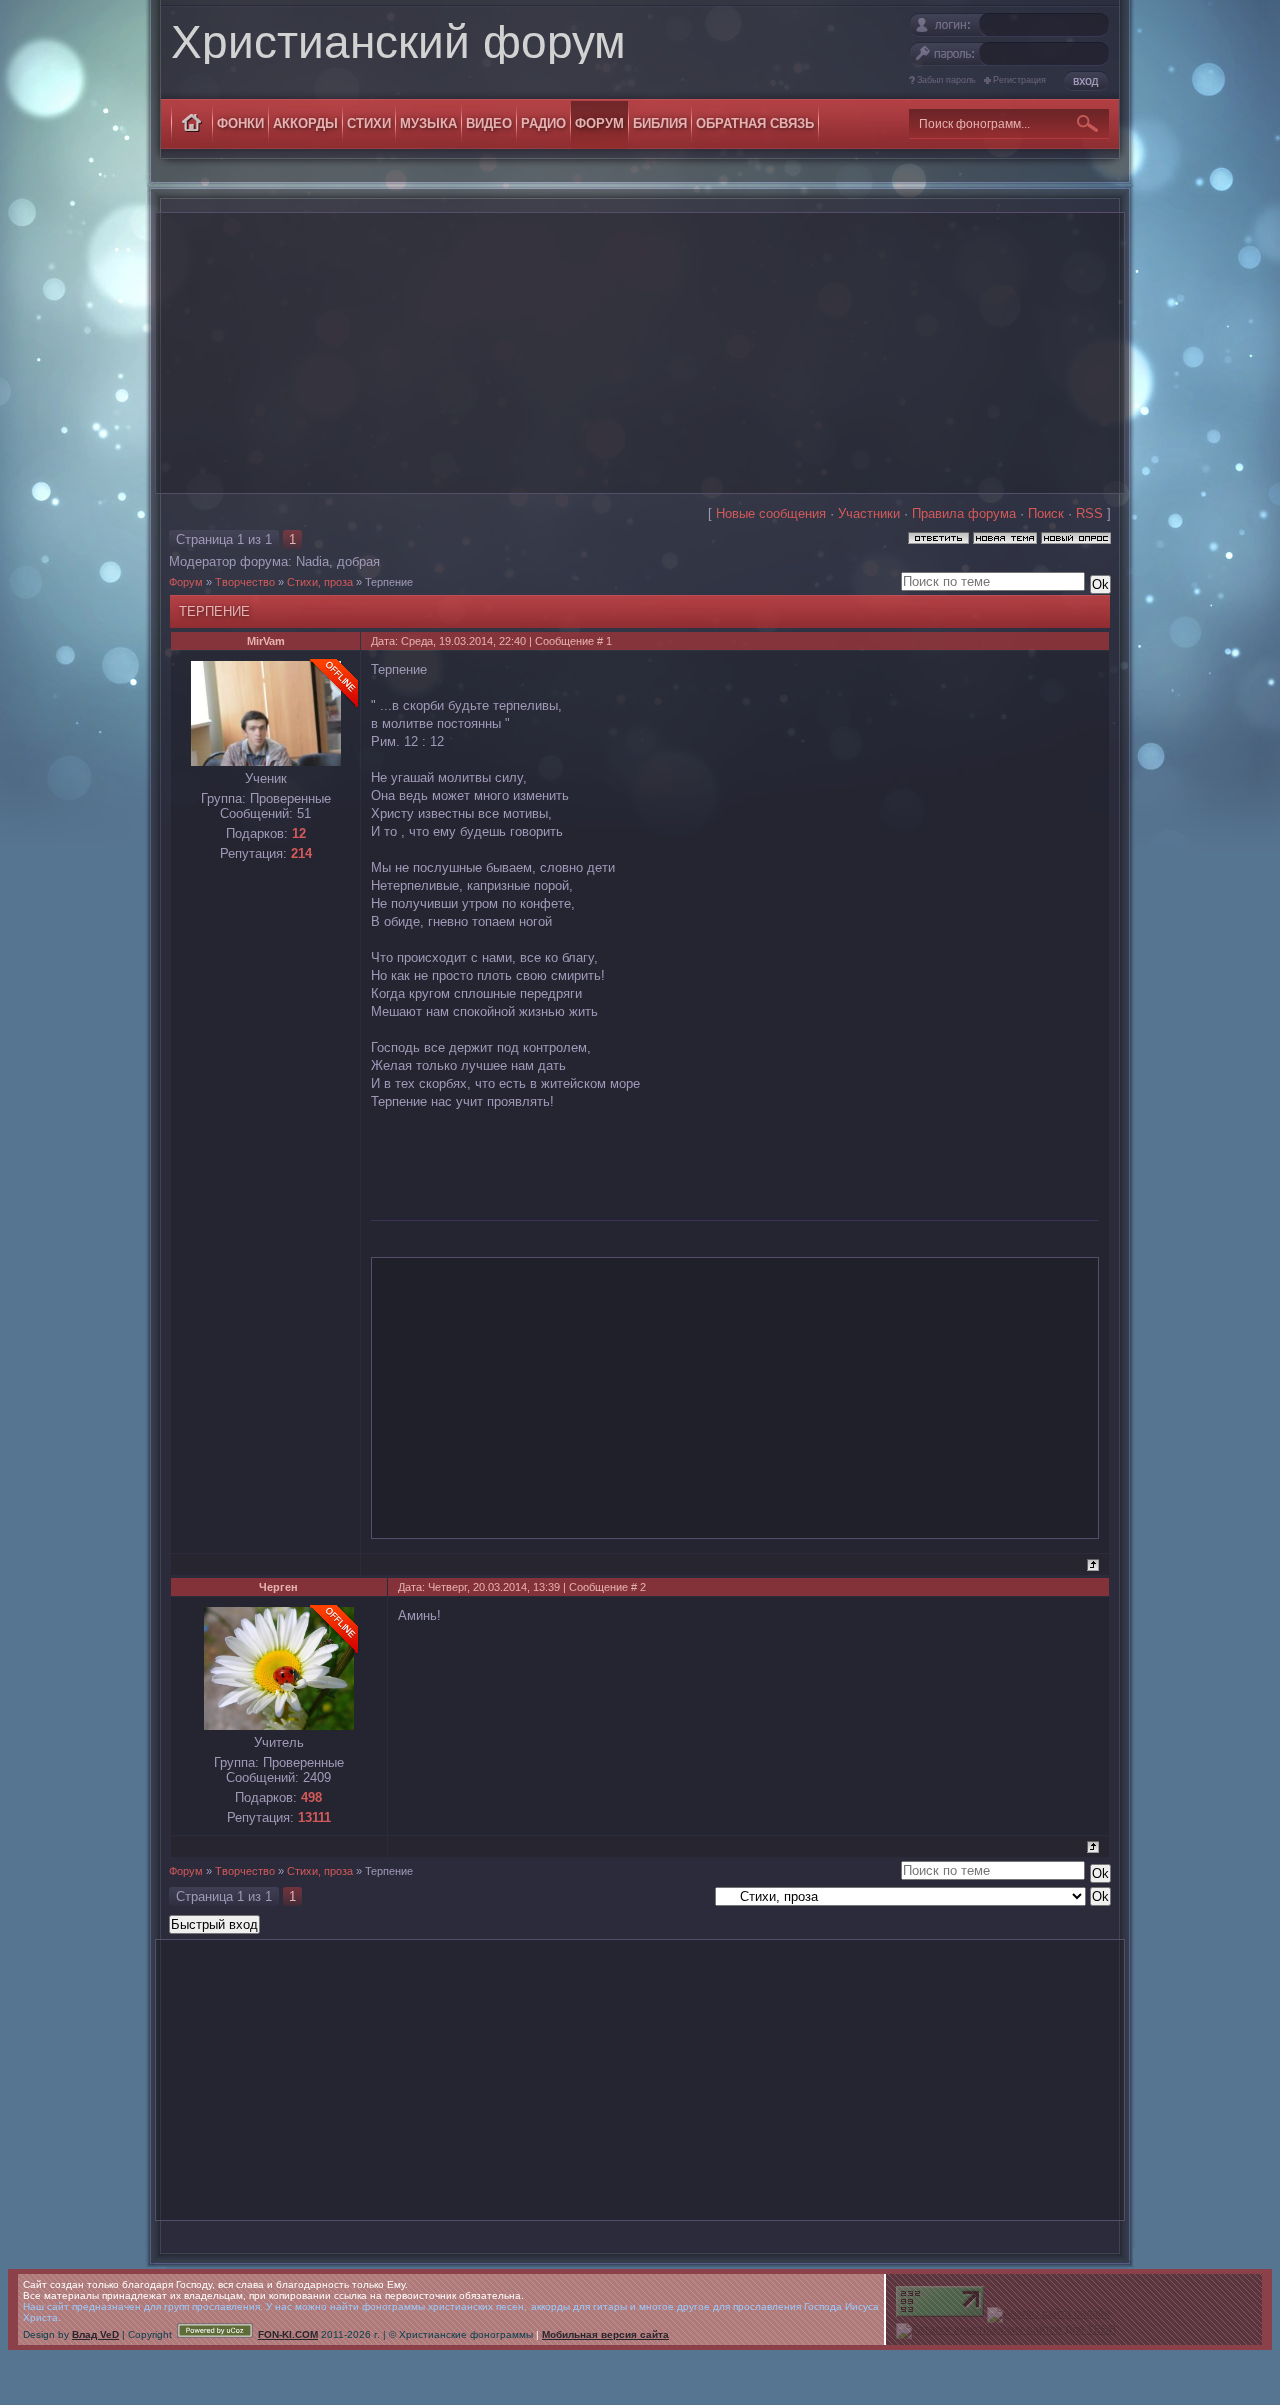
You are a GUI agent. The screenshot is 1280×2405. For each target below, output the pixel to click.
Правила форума (964, 513)
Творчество (245, 582)
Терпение (389, 582)
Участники (869, 513)
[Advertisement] (640, 353)
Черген (278, 1587)
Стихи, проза (320, 582)
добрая (358, 561)
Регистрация (1019, 80)
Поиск (1046, 513)
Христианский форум (398, 42)
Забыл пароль (946, 80)
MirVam (266, 641)
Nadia (312, 561)
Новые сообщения (771, 513)
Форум (186, 582)
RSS (1089, 513)
